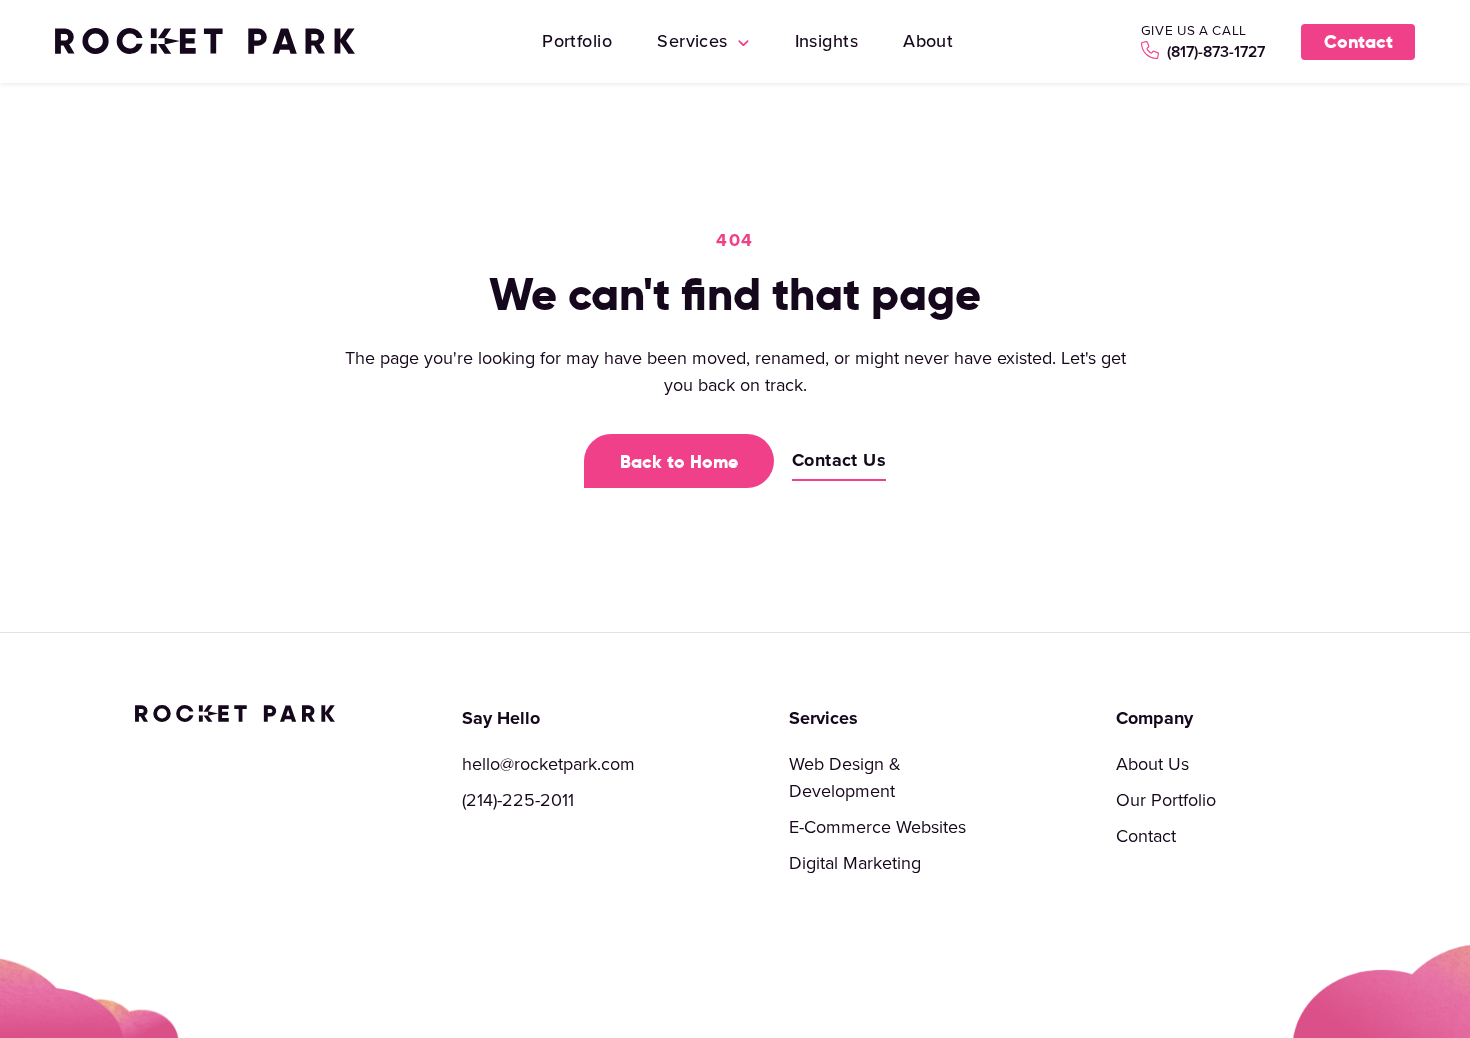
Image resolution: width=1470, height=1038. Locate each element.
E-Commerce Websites (877, 826)
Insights (827, 40)
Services (695, 40)
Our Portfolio (1166, 799)
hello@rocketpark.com (548, 763)
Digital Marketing (855, 862)
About (928, 40)
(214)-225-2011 (518, 799)
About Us (1152, 763)
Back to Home (679, 461)
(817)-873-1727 (1214, 51)
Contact (1358, 41)
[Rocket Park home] (205, 41)
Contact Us (839, 460)
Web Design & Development (845, 777)
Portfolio (577, 40)
